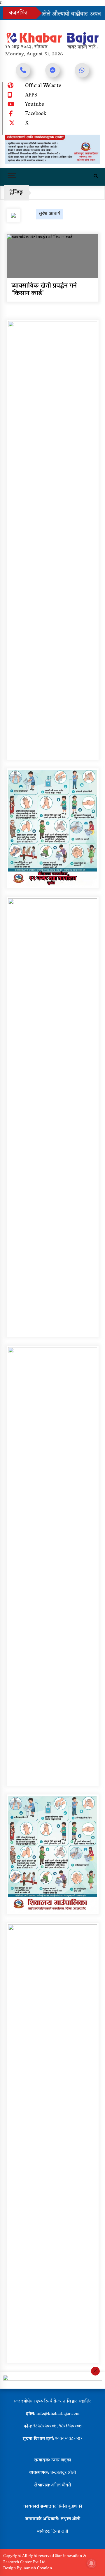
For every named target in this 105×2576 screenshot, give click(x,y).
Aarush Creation (38, 2569)
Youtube (35, 105)
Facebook (36, 114)
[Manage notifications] (91, 2563)
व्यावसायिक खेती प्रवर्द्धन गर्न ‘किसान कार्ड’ (44, 290)
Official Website (43, 86)
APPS (31, 96)
